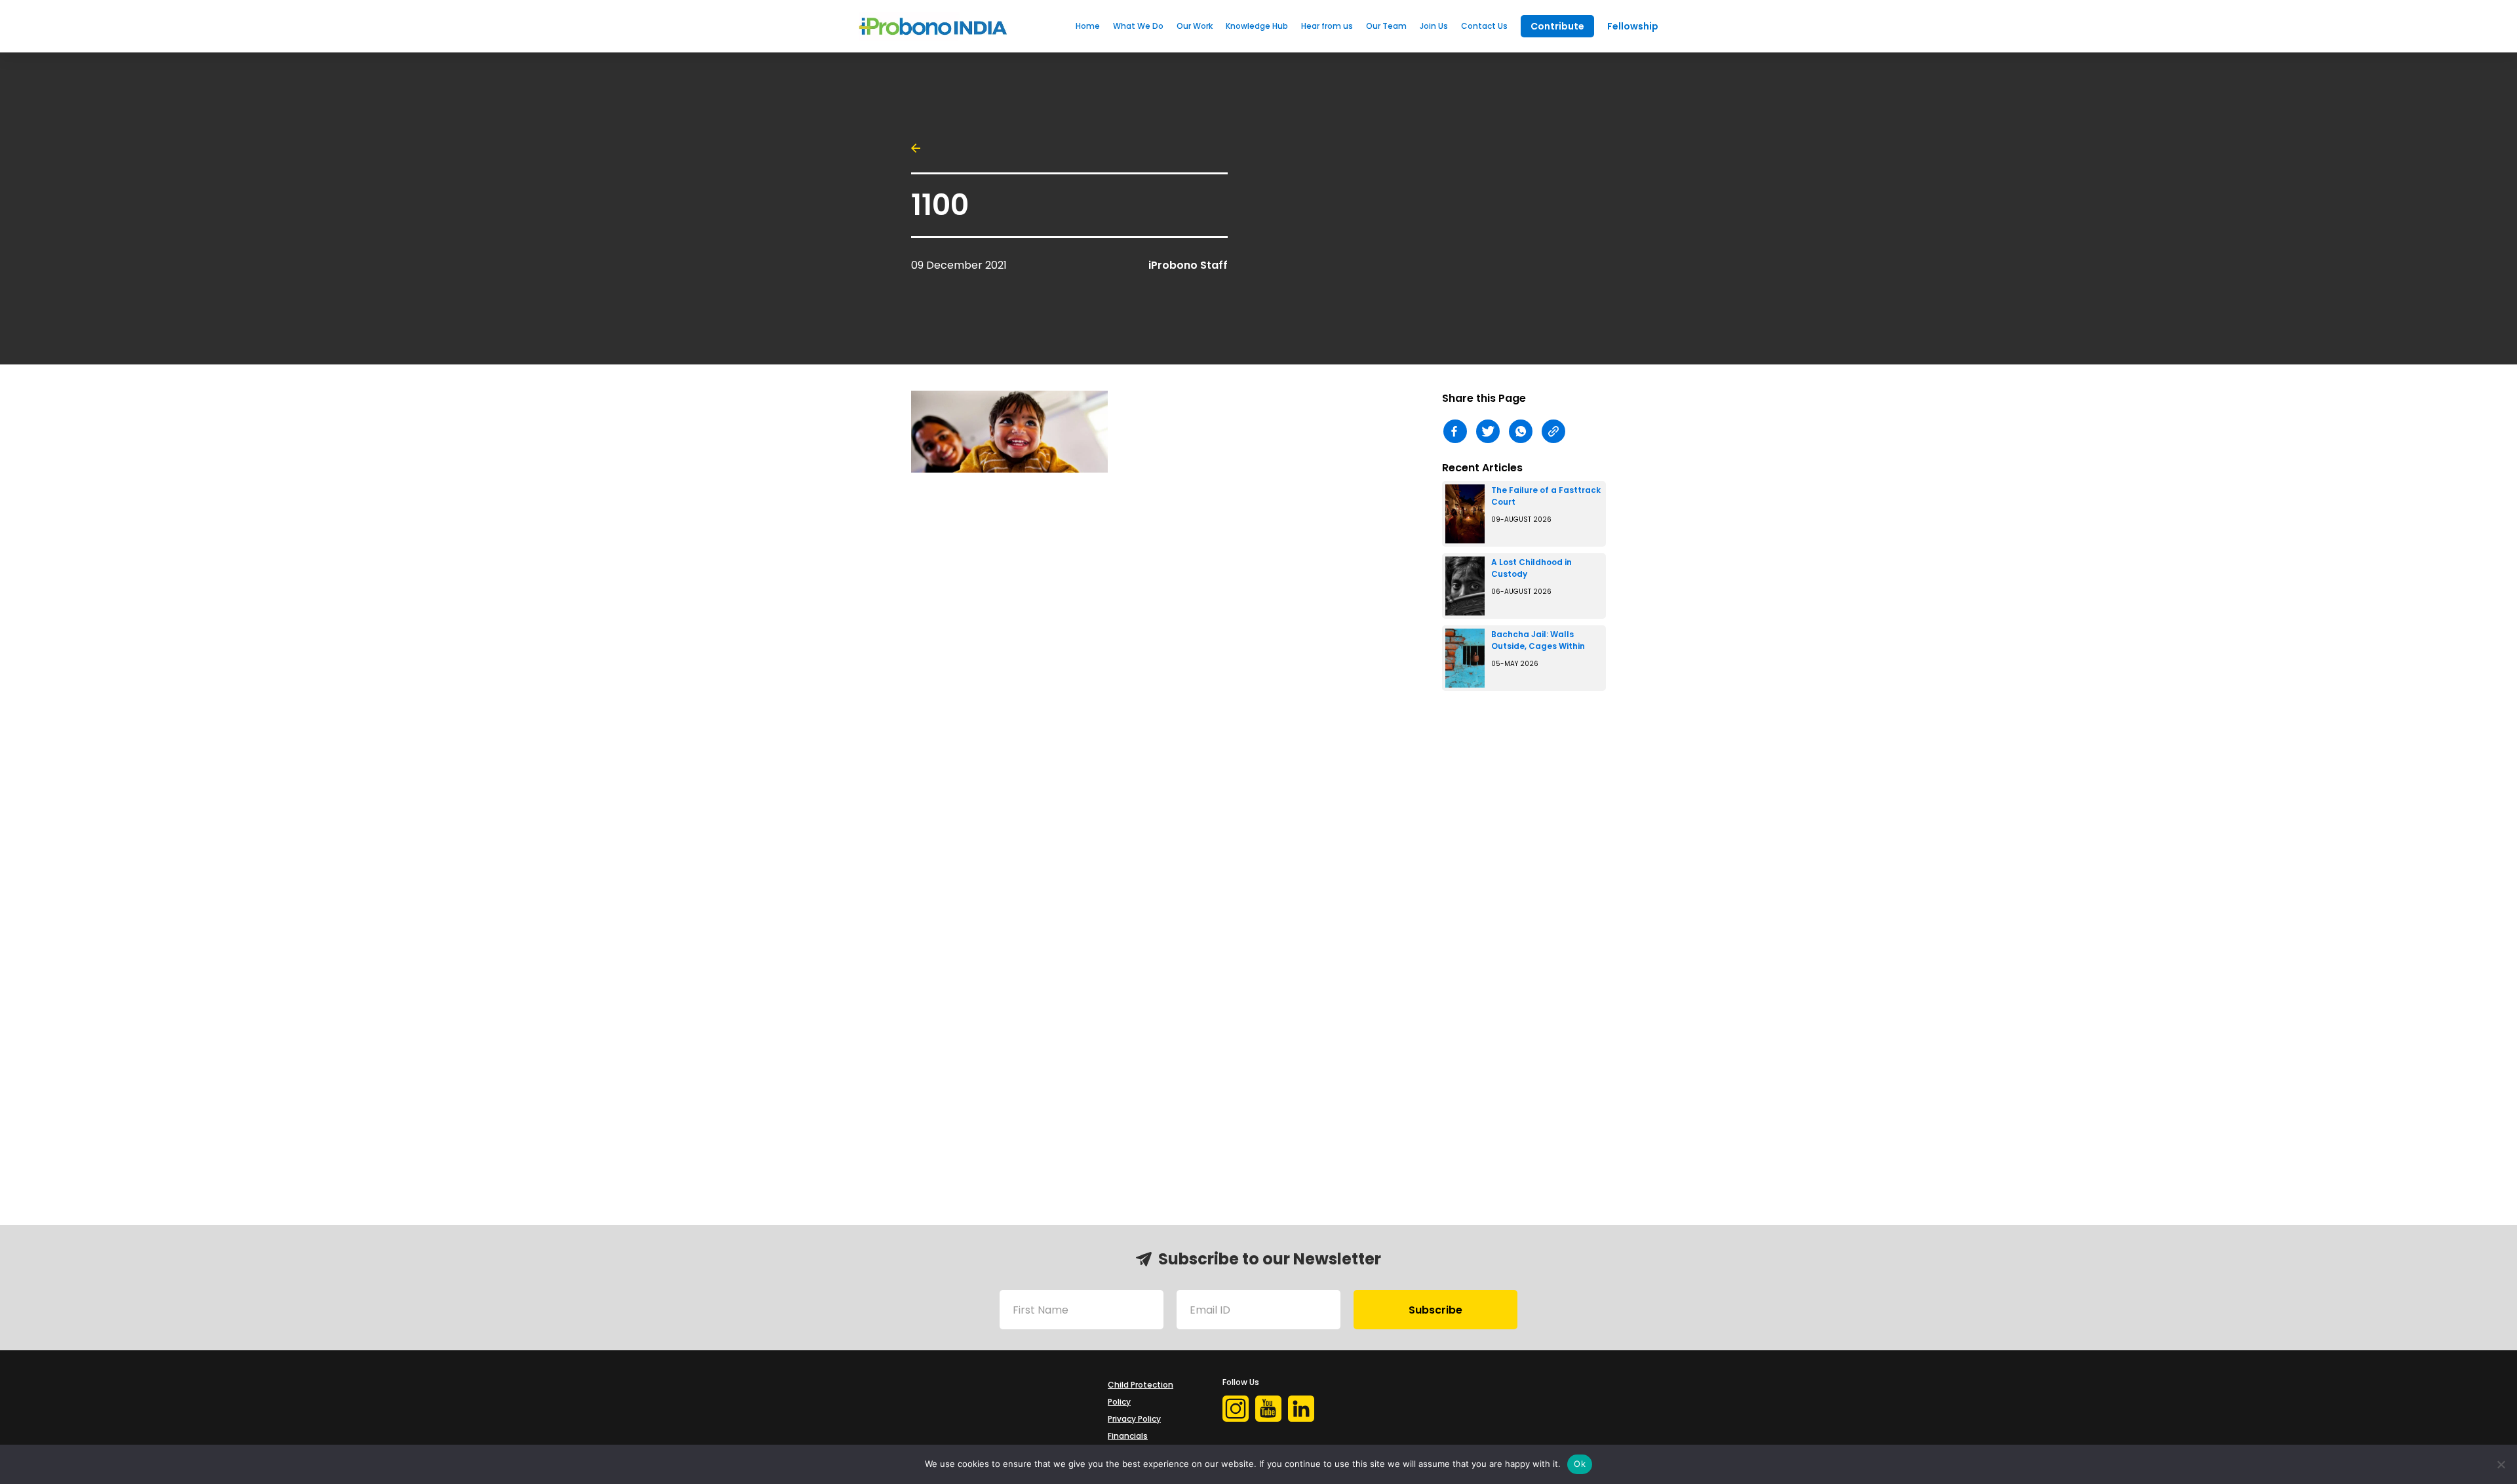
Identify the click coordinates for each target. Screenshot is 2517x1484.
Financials (1128, 1436)
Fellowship (1633, 26)
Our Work (1195, 26)
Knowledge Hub (1257, 26)
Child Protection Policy (1141, 1393)
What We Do (1138, 26)
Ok (1580, 1464)
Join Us (1434, 26)
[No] (2501, 1464)
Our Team (1386, 26)
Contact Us (1484, 26)
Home (1088, 26)
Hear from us (1327, 26)
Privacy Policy (1134, 1419)
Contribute (1557, 26)
